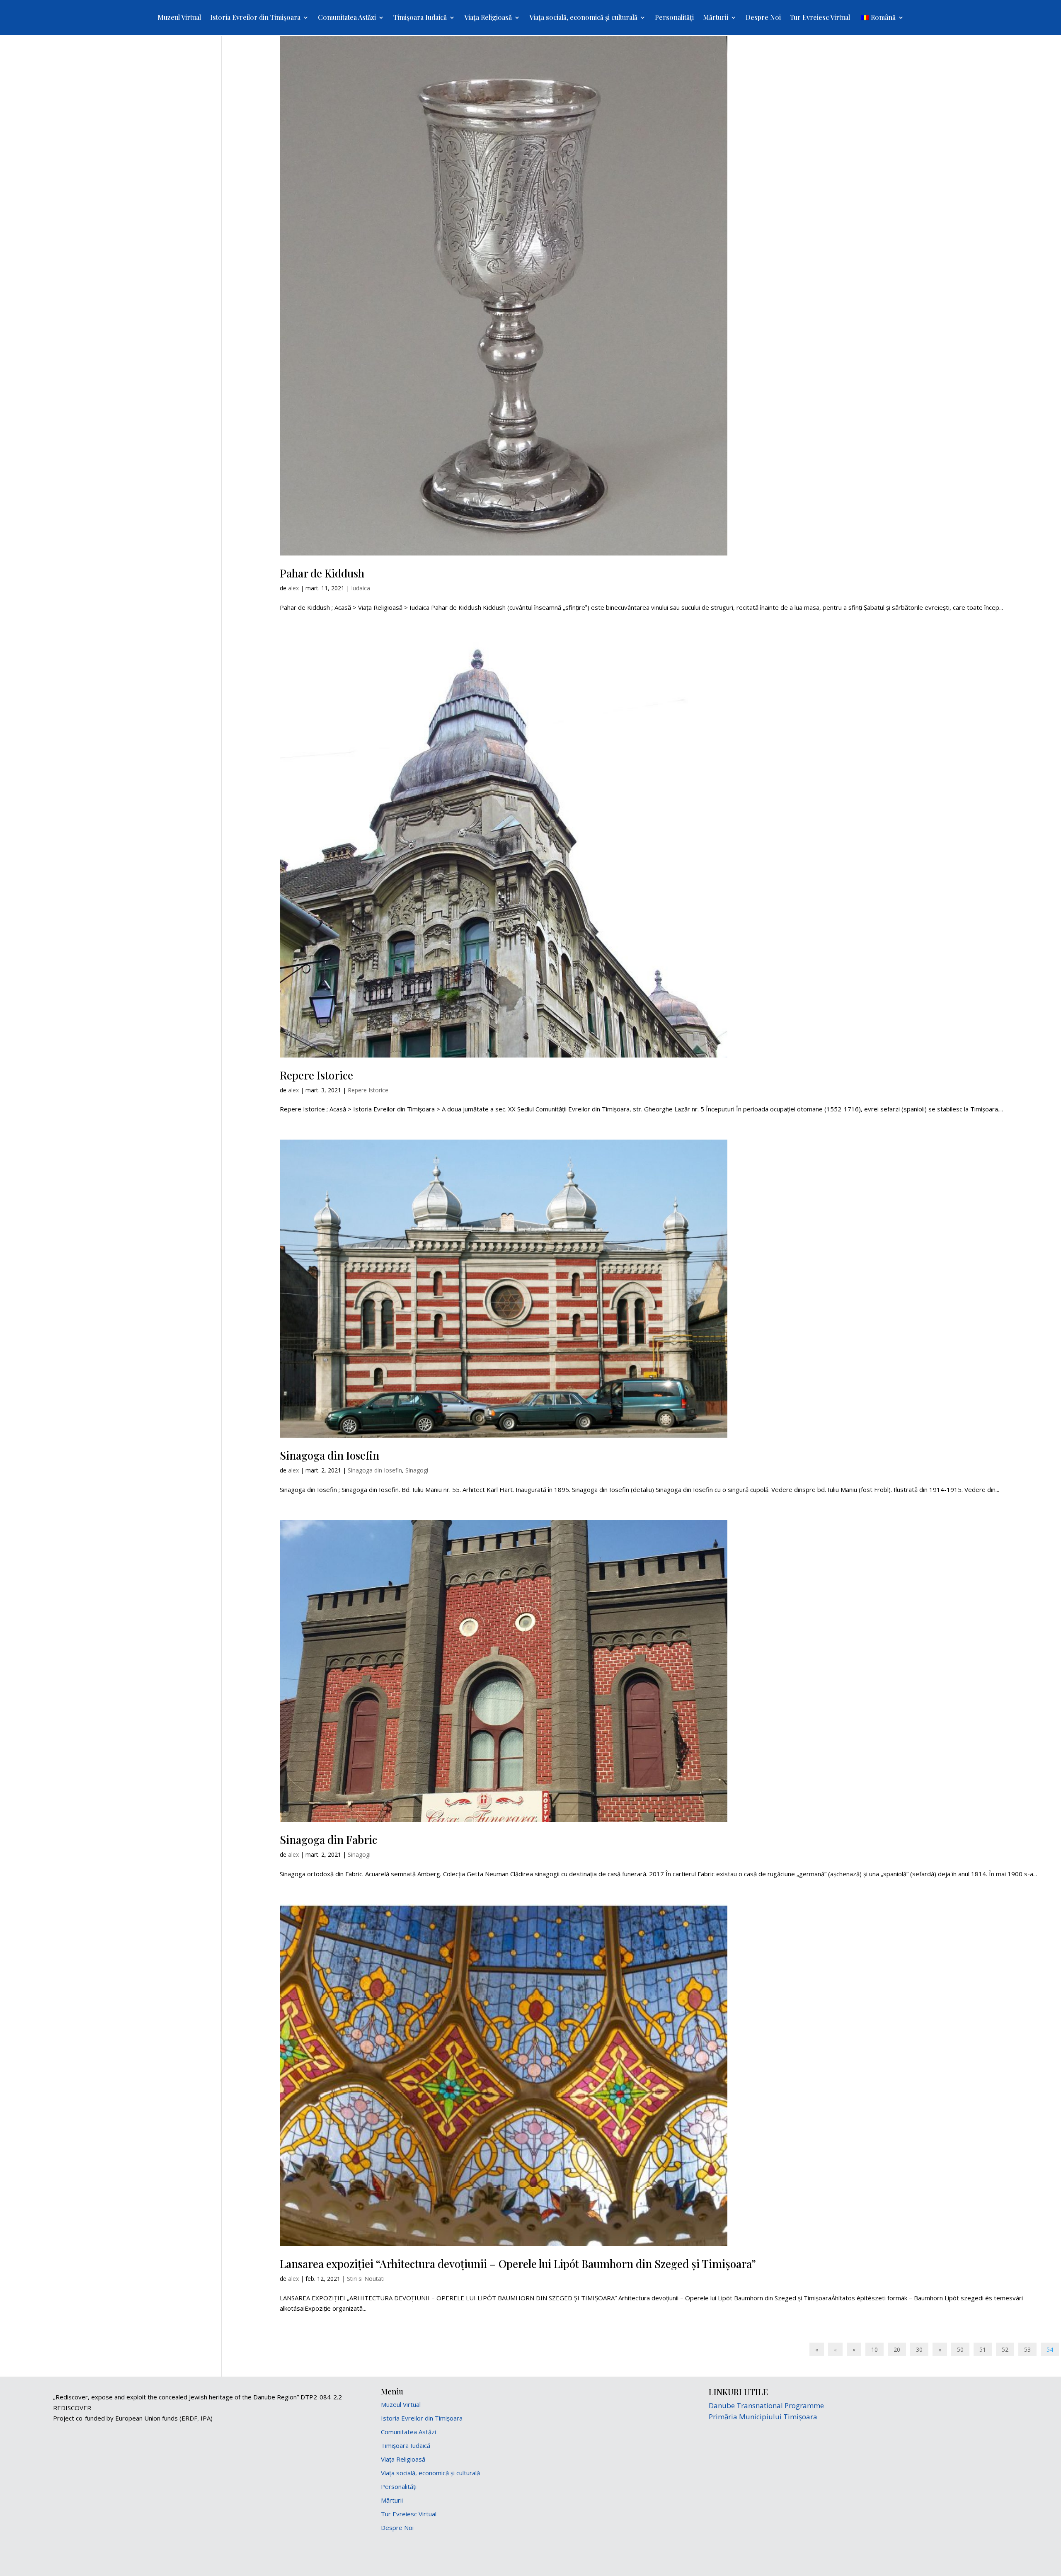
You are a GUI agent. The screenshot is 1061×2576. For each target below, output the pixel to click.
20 (897, 2349)
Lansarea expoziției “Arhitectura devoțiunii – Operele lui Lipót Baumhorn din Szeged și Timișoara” (518, 2264)
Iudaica (361, 588)
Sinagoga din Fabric (328, 1840)
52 (1005, 2349)
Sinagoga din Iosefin (329, 1455)
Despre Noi (763, 18)
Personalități (674, 18)
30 (919, 2349)
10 (874, 2349)
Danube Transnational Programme (766, 2405)
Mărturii (716, 18)
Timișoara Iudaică (420, 18)
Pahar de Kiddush (322, 573)
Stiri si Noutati (366, 2279)
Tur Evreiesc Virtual (820, 18)
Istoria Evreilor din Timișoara (255, 18)
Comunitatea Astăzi (347, 18)
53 (1027, 2349)
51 (983, 2349)
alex (293, 588)
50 (960, 2349)
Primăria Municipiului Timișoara (763, 2417)
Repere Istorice (316, 1075)
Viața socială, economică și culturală (583, 18)
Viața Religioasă (488, 18)
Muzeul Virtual (179, 18)
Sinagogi (417, 1470)
